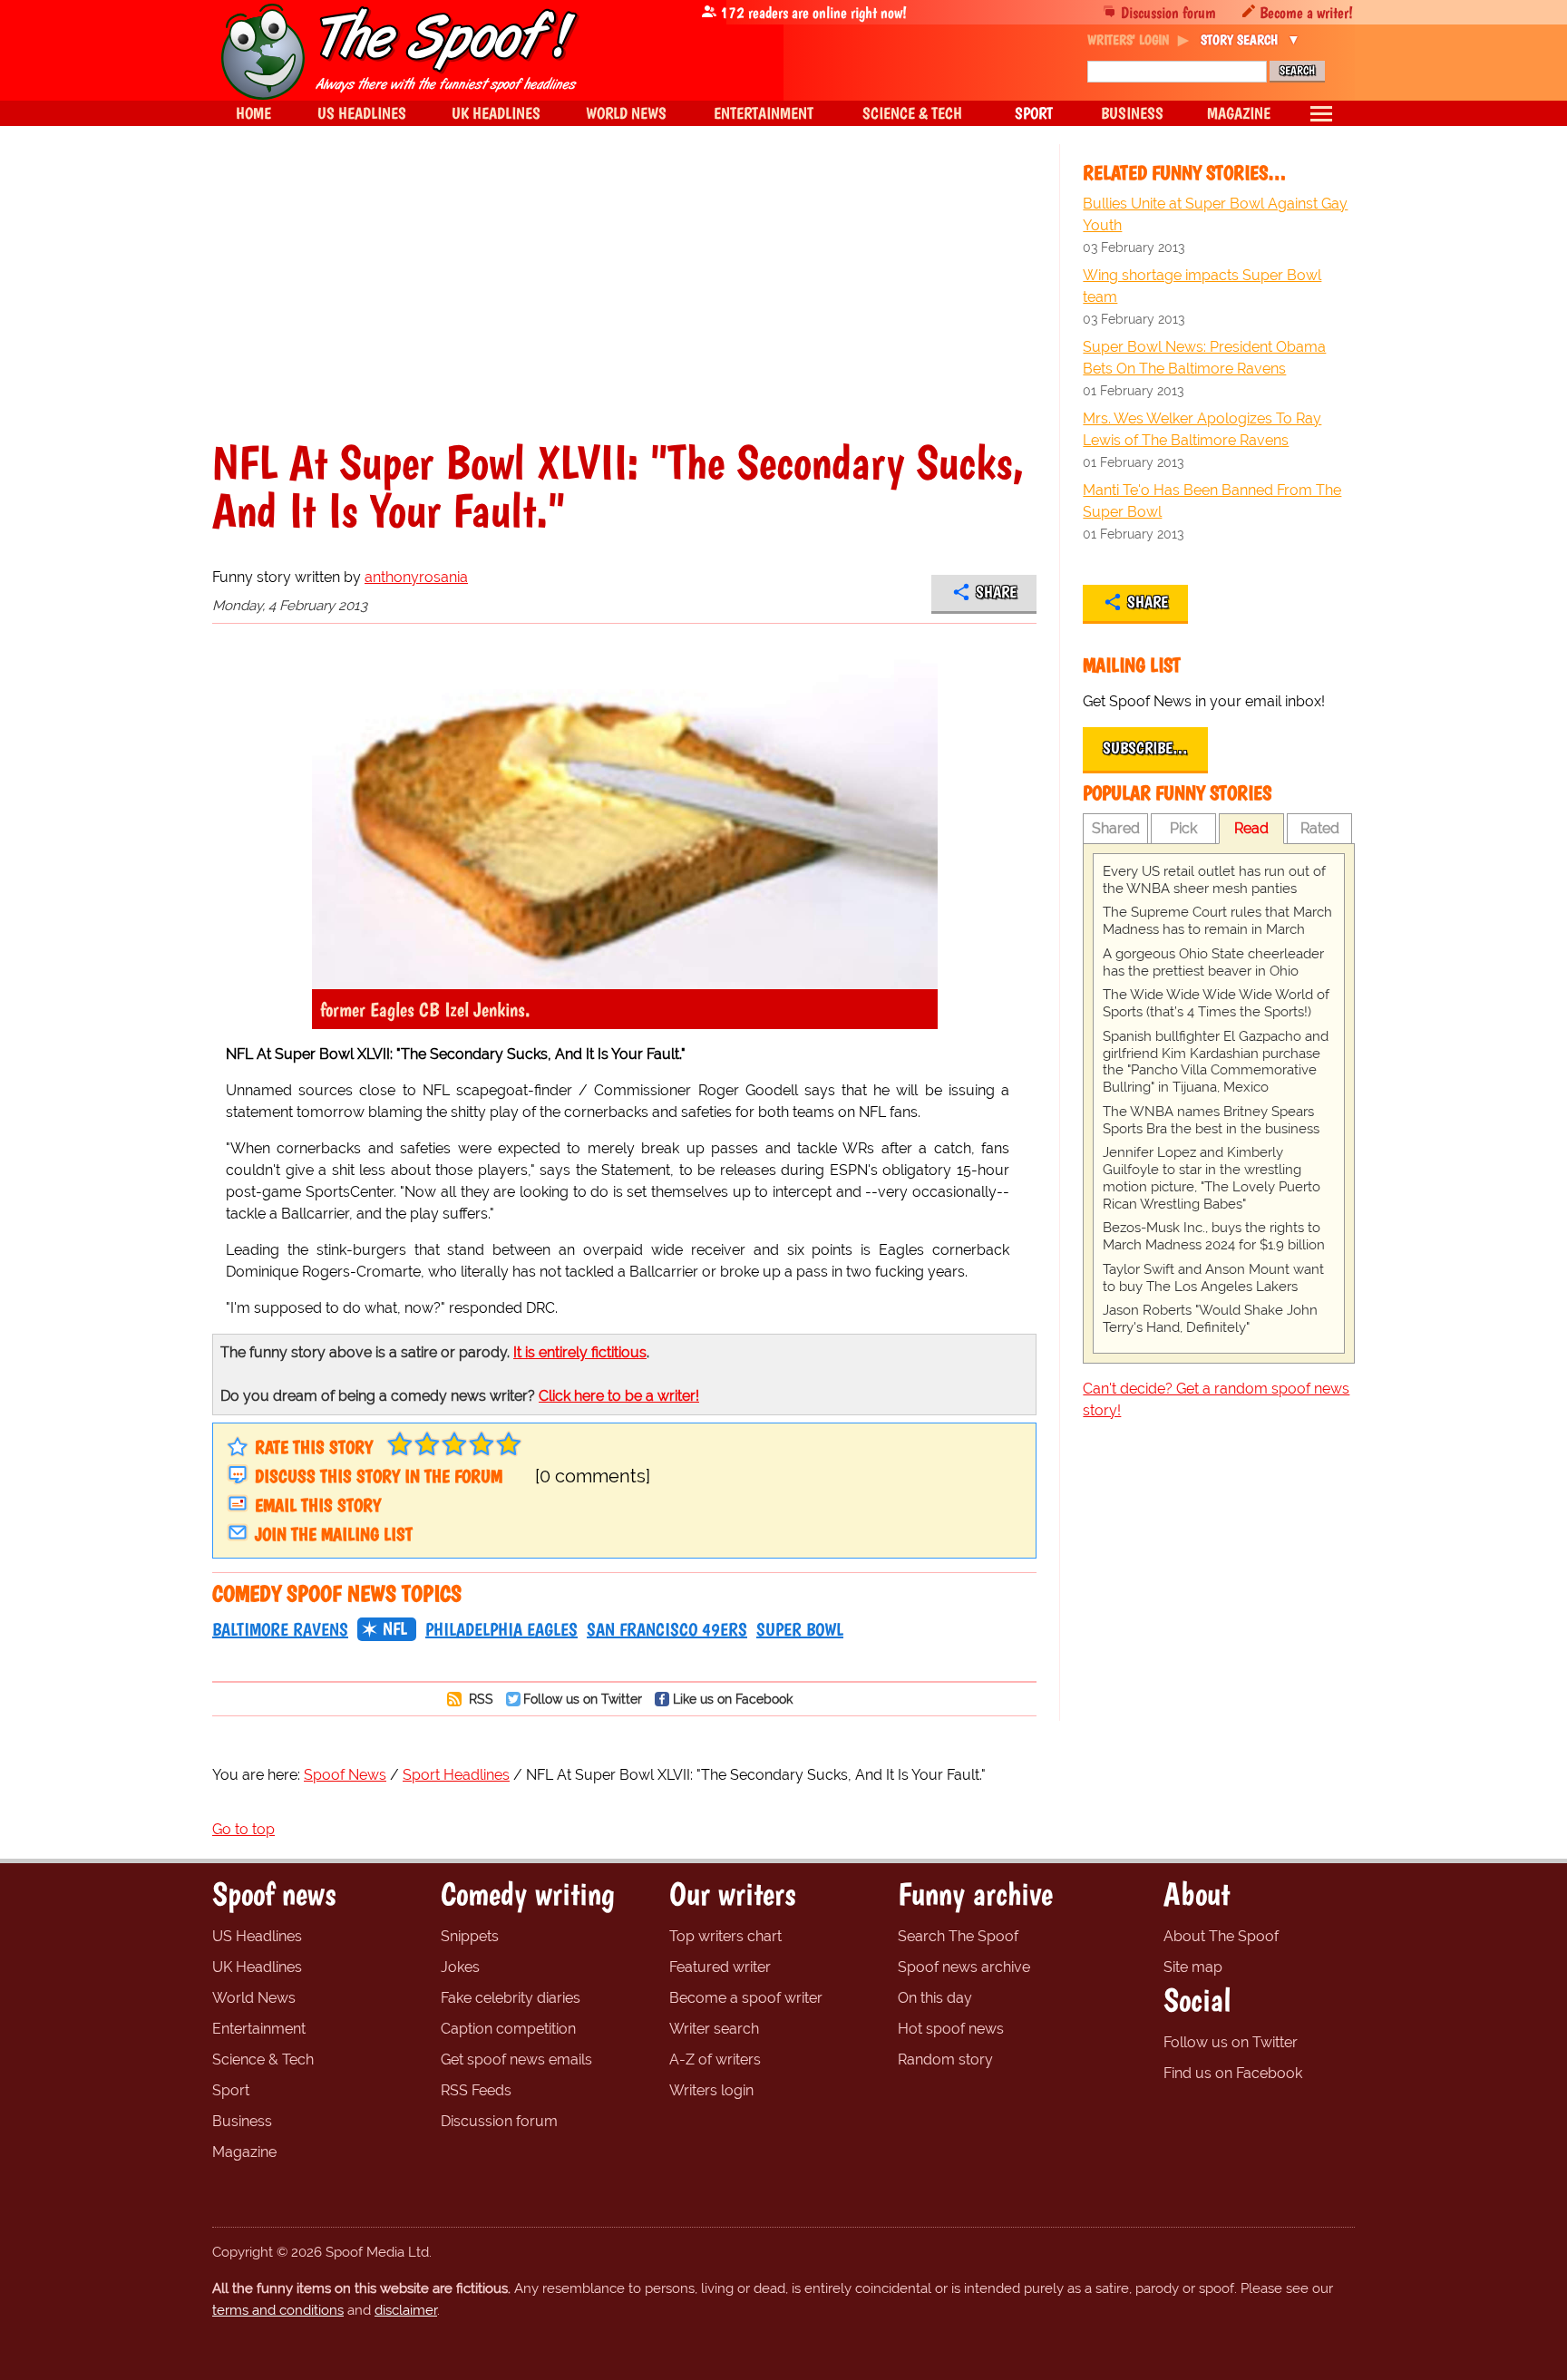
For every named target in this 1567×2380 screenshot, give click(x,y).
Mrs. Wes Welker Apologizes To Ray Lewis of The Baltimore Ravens (1202, 429)
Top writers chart (725, 1936)
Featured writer (720, 1967)
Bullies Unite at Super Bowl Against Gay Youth (1215, 214)
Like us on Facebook (733, 1699)
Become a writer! (1306, 12)
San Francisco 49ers (667, 1629)
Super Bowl (800, 1629)
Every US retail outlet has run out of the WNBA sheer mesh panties (1214, 880)
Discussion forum (1168, 12)
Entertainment (259, 2029)
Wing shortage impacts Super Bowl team (1202, 286)
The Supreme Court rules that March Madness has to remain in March (1217, 921)
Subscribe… (1145, 748)
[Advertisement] (624, 303)
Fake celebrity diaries (511, 1998)
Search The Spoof (958, 1936)
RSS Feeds (476, 2090)
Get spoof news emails (516, 2059)
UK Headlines (257, 1967)
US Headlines (257, 1936)
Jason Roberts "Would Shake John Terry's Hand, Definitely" (1210, 1319)
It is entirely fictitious (580, 1352)
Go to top (243, 1829)
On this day (935, 1998)
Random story (945, 2059)
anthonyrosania (416, 577)
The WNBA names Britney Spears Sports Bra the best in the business (1211, 1120)
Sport (231, 2090)
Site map (1193, 1967)
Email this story (318, 1505)
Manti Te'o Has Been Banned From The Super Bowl (1212, 501)
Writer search (714, 2029)
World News (254, 1998)
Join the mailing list (334, 1534)
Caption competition (508, 2029)
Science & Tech (263, 2059)
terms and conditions (278, 2310)
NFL (395, 1628)
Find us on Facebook (1233, 2073)
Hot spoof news (951, 2029)
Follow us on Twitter (583, 1699)
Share (996, 592)
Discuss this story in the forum (379, 1476)
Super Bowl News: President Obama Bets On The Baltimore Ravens (1204, 358)
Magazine (244, 2152)
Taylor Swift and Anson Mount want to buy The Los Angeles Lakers (1213, 1278)
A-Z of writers (715, 2059)
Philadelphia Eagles (501, 1629)
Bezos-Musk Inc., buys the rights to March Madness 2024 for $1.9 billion (1214, 1236)
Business (242, 2121)
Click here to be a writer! (619, 1396)
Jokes (460, 1967)
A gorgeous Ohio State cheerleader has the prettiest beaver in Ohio (1213, 962)
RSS (479, 1699)
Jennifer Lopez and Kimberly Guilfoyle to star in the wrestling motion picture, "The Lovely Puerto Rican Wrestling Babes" (1212, 1178)
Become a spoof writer (746, 1998)
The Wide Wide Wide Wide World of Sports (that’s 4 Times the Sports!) (1216, 1003)
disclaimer (406, 2310)
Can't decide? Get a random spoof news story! (1216, 1399)
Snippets (470, 1936)
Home (253, 113)
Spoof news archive (964, 1967)
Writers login (711, 2090)
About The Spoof (1221, 1936)
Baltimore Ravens (280, 1629)
